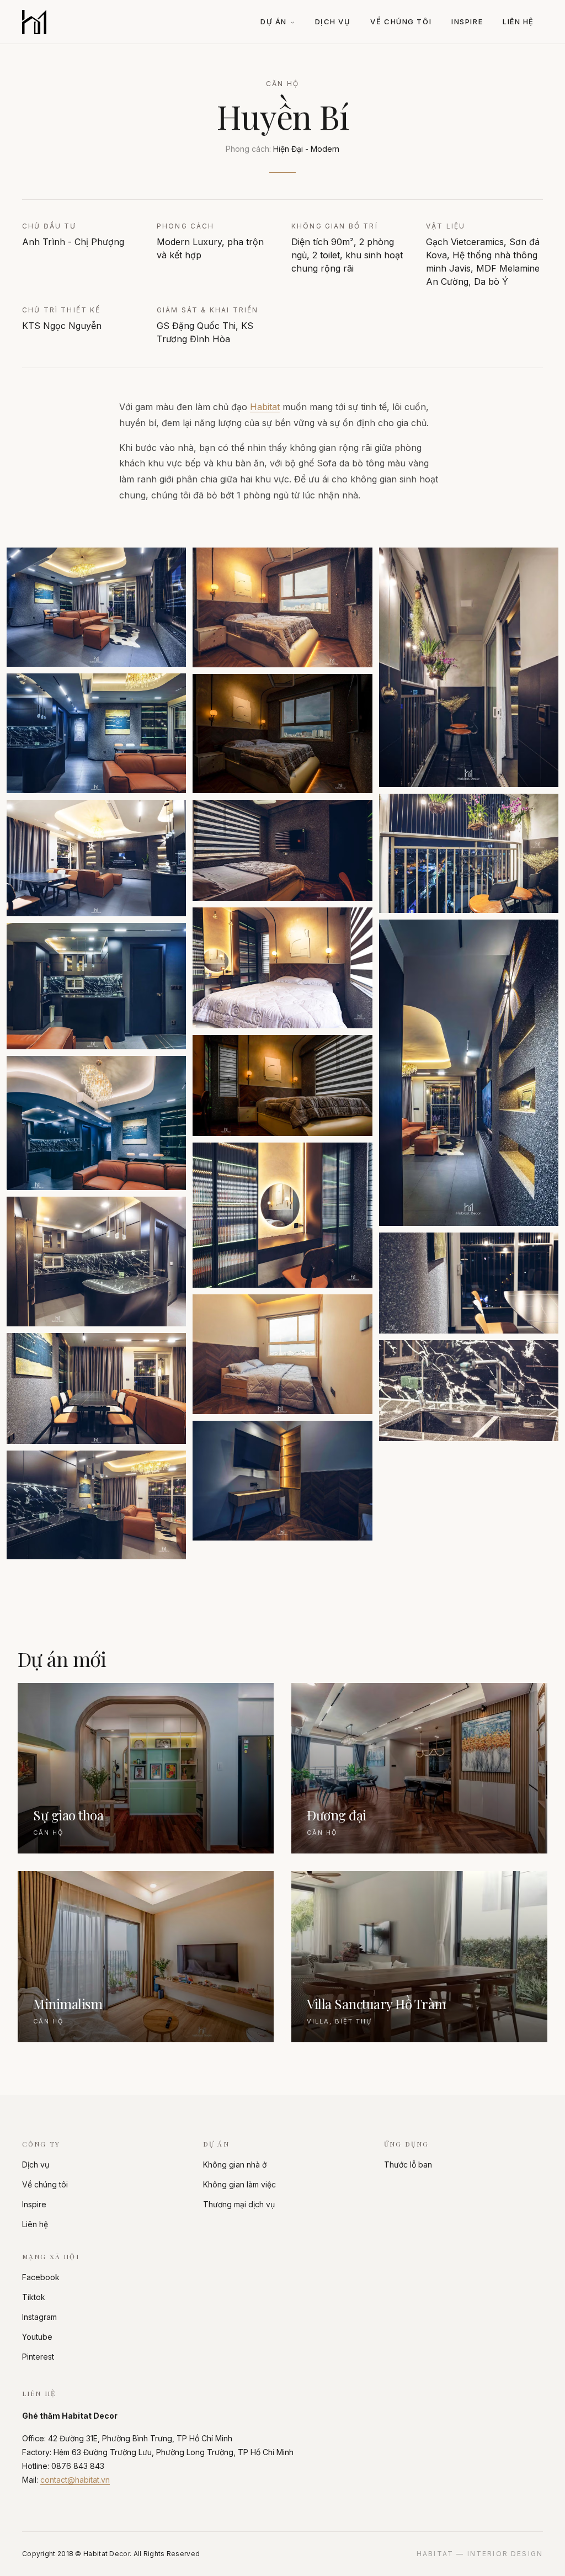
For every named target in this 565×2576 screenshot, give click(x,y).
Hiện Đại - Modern (306, 149)
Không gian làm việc (239, 2184)
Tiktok (34, 2297)
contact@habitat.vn (75, 2480)
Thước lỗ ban (408, 2165)
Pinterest (38, 2357)
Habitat (265, 407)
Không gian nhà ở (235, 2165)
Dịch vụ (333, 22)
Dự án (274, 22)
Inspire (467, 22)
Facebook (41, 2277)
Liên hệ (518, 22)
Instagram (39, 2317)
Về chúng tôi (401, 22)
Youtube (37, 2337)
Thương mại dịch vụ (239, 2204)
